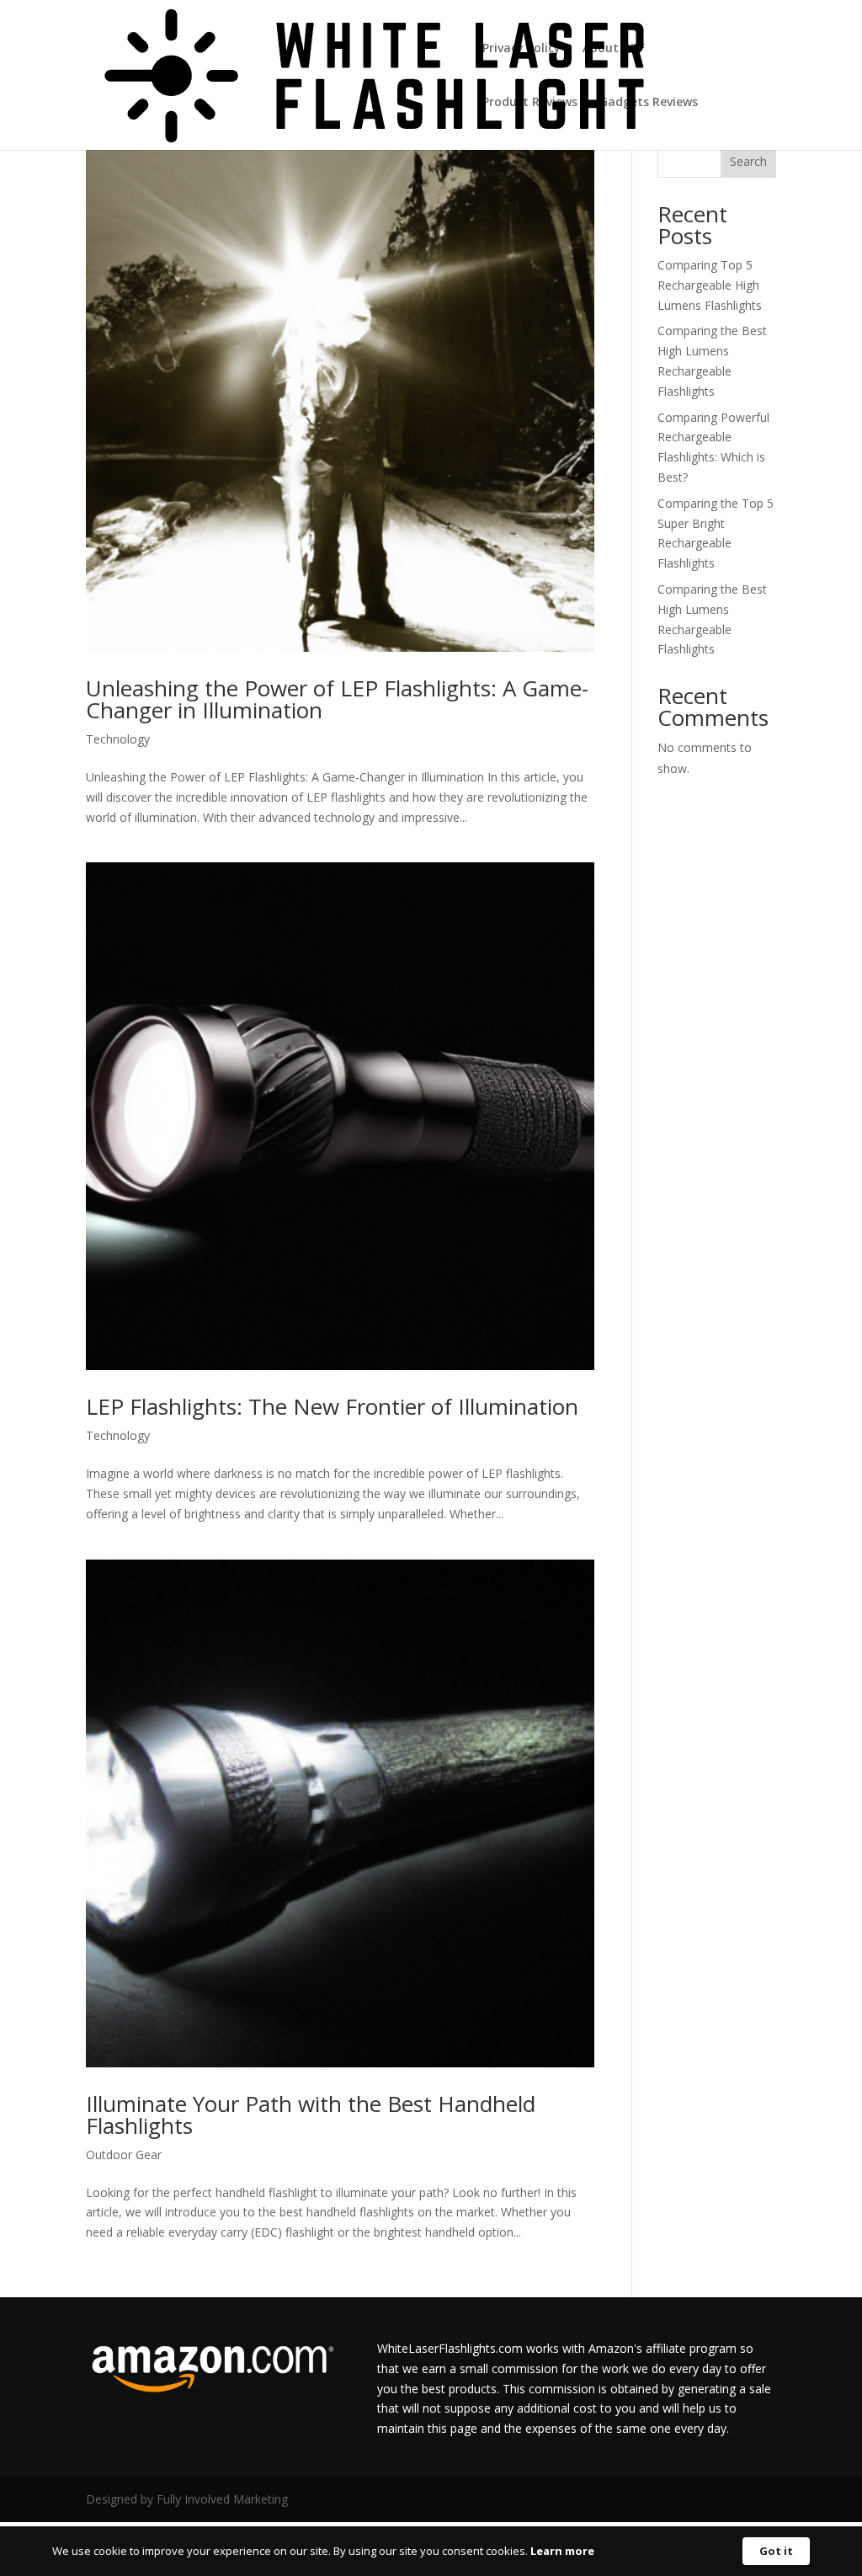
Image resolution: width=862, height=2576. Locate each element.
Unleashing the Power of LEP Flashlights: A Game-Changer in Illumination (337, 699)
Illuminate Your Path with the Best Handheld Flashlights (311, 2115)
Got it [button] (776, 2551)
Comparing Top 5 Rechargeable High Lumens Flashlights (710, 285)
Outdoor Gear (124, 2155)
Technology (118, 739)
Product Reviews (530, 103)
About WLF (614, 49)
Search (748, 161)
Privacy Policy (521, 49)
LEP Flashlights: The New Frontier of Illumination (332, 1406)
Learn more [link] (562, 2551)
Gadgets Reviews (649, 103)
